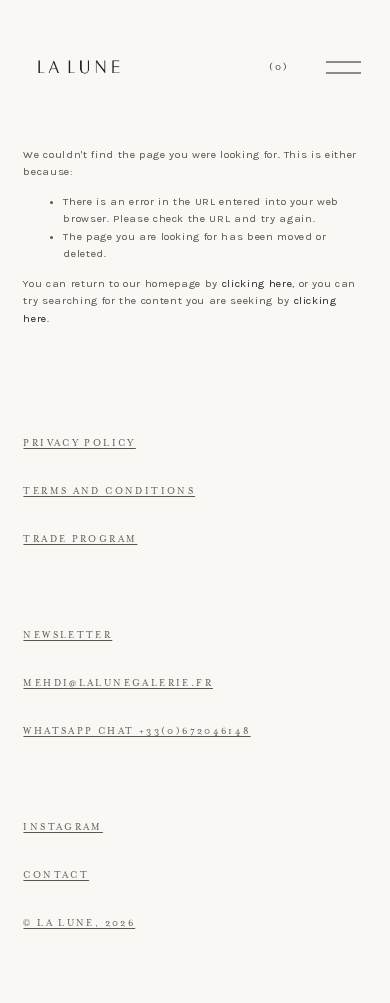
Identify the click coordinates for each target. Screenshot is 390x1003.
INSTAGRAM (63, 827)
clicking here (257, 283)
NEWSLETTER (67, 635)
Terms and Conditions (109, 491)
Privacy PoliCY (79, 443)
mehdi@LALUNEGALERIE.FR (118, 683)
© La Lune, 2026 (79, 923)
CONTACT (56, 875)
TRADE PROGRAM (80, 539)
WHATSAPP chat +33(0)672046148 (136, 731)
